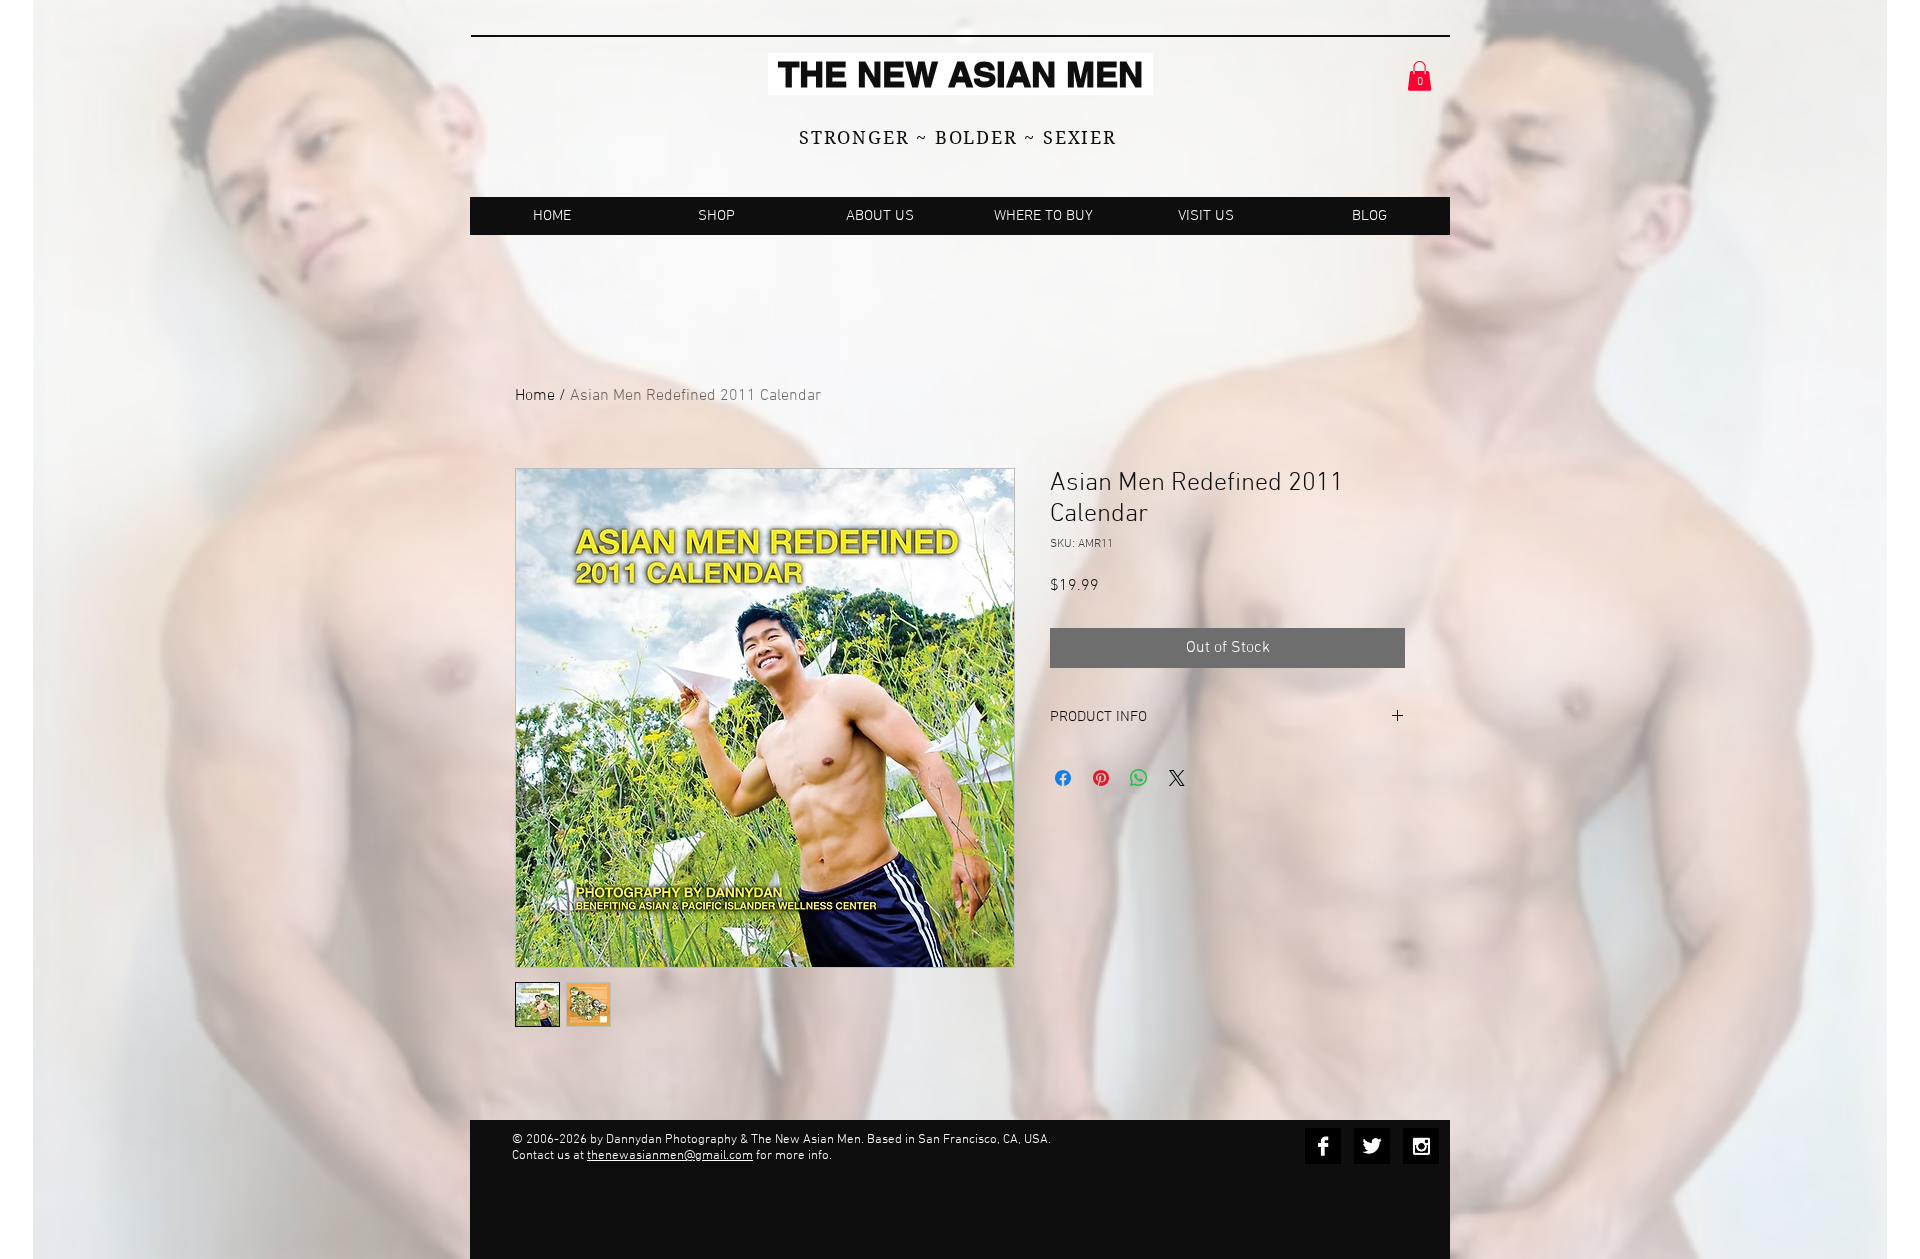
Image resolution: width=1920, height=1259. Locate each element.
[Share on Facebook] (1063, 778)
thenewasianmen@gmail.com (670, 1156)
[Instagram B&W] (1421, 1146)
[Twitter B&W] (1372, 1146)
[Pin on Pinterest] (1101, 778)
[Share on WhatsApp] (1139, 778)
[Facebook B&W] (1323, 1146)
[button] (1419, 76)
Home (535, 396)
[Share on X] (1177, 778)
